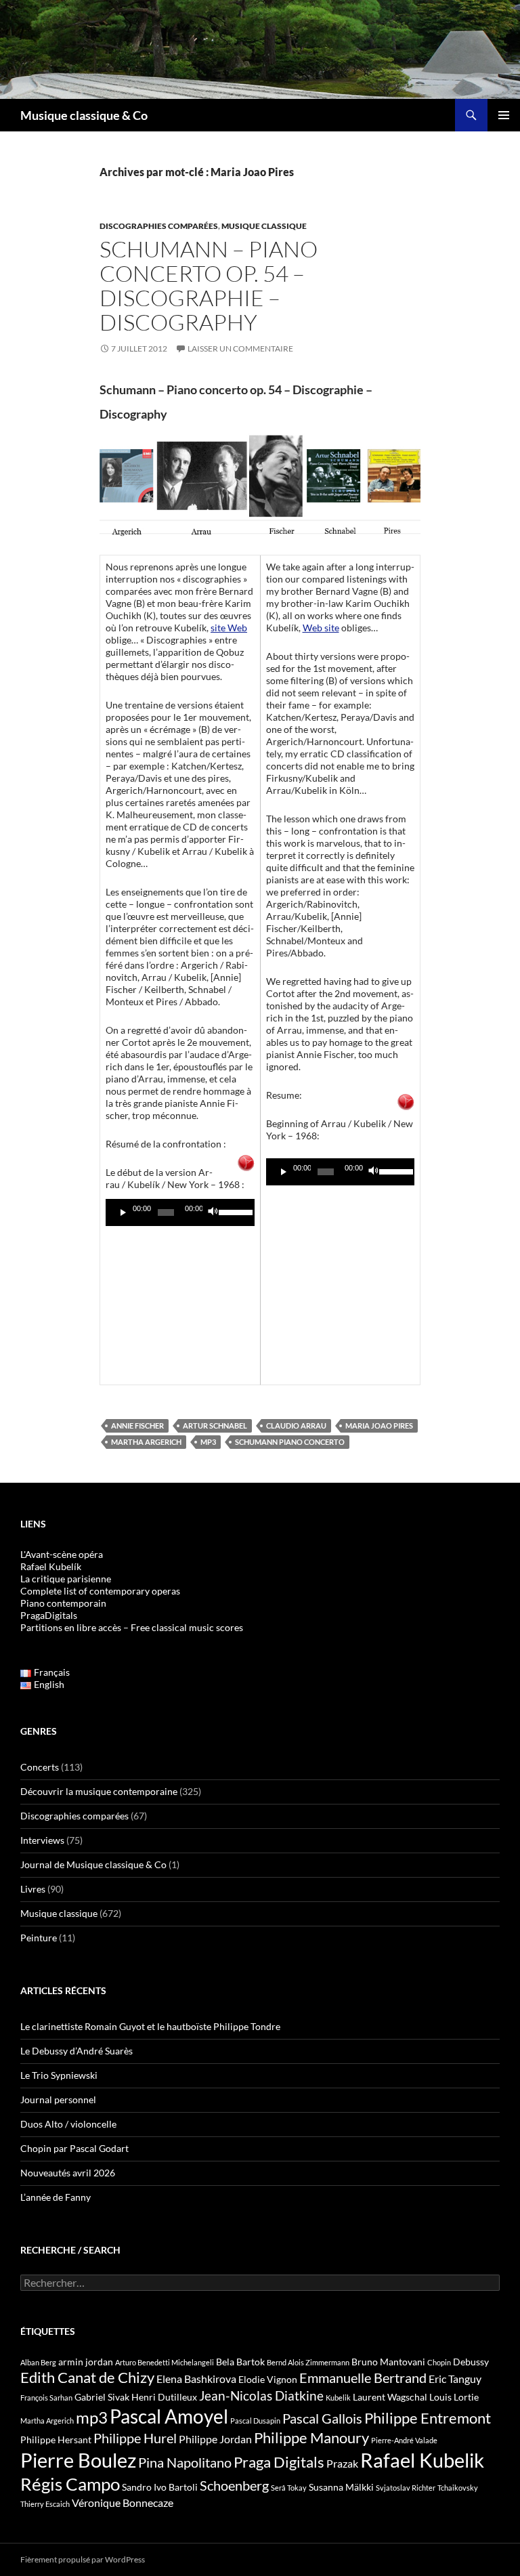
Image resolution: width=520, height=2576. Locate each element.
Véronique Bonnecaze (123, 2503)
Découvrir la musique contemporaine (99, 1791)
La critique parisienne (66, 1579)
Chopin (439, 2362)
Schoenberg (234, 2485)
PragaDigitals (49, 1615)
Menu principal (504, 115)
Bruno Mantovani (388, 2362)
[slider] (233, 1211)
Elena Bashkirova (196, 2379)
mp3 (208, 1442)
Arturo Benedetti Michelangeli (165, 2362)
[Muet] (213, 1212)
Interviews (42, 1840)
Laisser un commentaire (240, 349)
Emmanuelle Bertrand (363, 2378)
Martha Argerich (146, 1442)
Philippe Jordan (215, 2439)
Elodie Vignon (268, 2379)
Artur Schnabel (215, 1426)
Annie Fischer (137, 1426)
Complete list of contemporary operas (100, 1591)
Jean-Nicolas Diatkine (261, 2396)
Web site (321, 628)
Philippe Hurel (135, 2438)
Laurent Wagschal (390, 2397)
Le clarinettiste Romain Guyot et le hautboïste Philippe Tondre (150, 2026)
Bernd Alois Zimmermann (308, 2362)
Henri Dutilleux (164, 2397)
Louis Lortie (454, 2397)
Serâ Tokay (289, 2488)
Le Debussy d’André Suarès (77, 2051)
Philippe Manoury (311, 2437)
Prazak (342, 2464)
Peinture (39, 1938)
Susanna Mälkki (341, 2487)
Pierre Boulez (78, 2460)
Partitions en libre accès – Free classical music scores (132, 1627)
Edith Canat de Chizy (87, 2377)
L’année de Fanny (56, 2197)
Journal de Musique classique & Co (93, 1864)
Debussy (471, 2362)
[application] (180, 1212)
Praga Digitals (279, 2462)
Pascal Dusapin (255, 2421)
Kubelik (338, 2398)
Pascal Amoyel (169, 2416)
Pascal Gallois (322, 2418)
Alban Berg (38, 2362)
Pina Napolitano (185, 2462)
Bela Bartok (240, 2362)
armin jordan (86, 2362)
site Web (229, 628)
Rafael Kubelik (422, 2460)
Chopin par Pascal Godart (74, 2148)
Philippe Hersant (56, 2440)
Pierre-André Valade (404, 2440)
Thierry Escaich (45, 2504)
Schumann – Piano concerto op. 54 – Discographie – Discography (209, 286)
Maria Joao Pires (379, 1426)
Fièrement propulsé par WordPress (83, 2559)
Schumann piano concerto (290, 1442)
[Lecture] (123, 1212)
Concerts (40, 1767)
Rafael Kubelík (51, 1566)
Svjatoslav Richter (406, 2488)
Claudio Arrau (296, 1426)
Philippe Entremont (428, 2418)
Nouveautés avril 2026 (68, 2173)
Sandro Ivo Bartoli (160, 2487)
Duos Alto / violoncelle (68, 2124)
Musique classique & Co (84, 115)
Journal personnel (58, 2099)
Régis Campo (70, 2484)
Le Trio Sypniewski (59, 2075)
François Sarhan (46, 2398)
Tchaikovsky (458, 2488)
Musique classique (264, 226)
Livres (33, 1889)
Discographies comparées (159, 226)
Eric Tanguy (455, 2379)
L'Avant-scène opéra (62, 1554)
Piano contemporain (63, 1603)
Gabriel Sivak (102, 2397)
